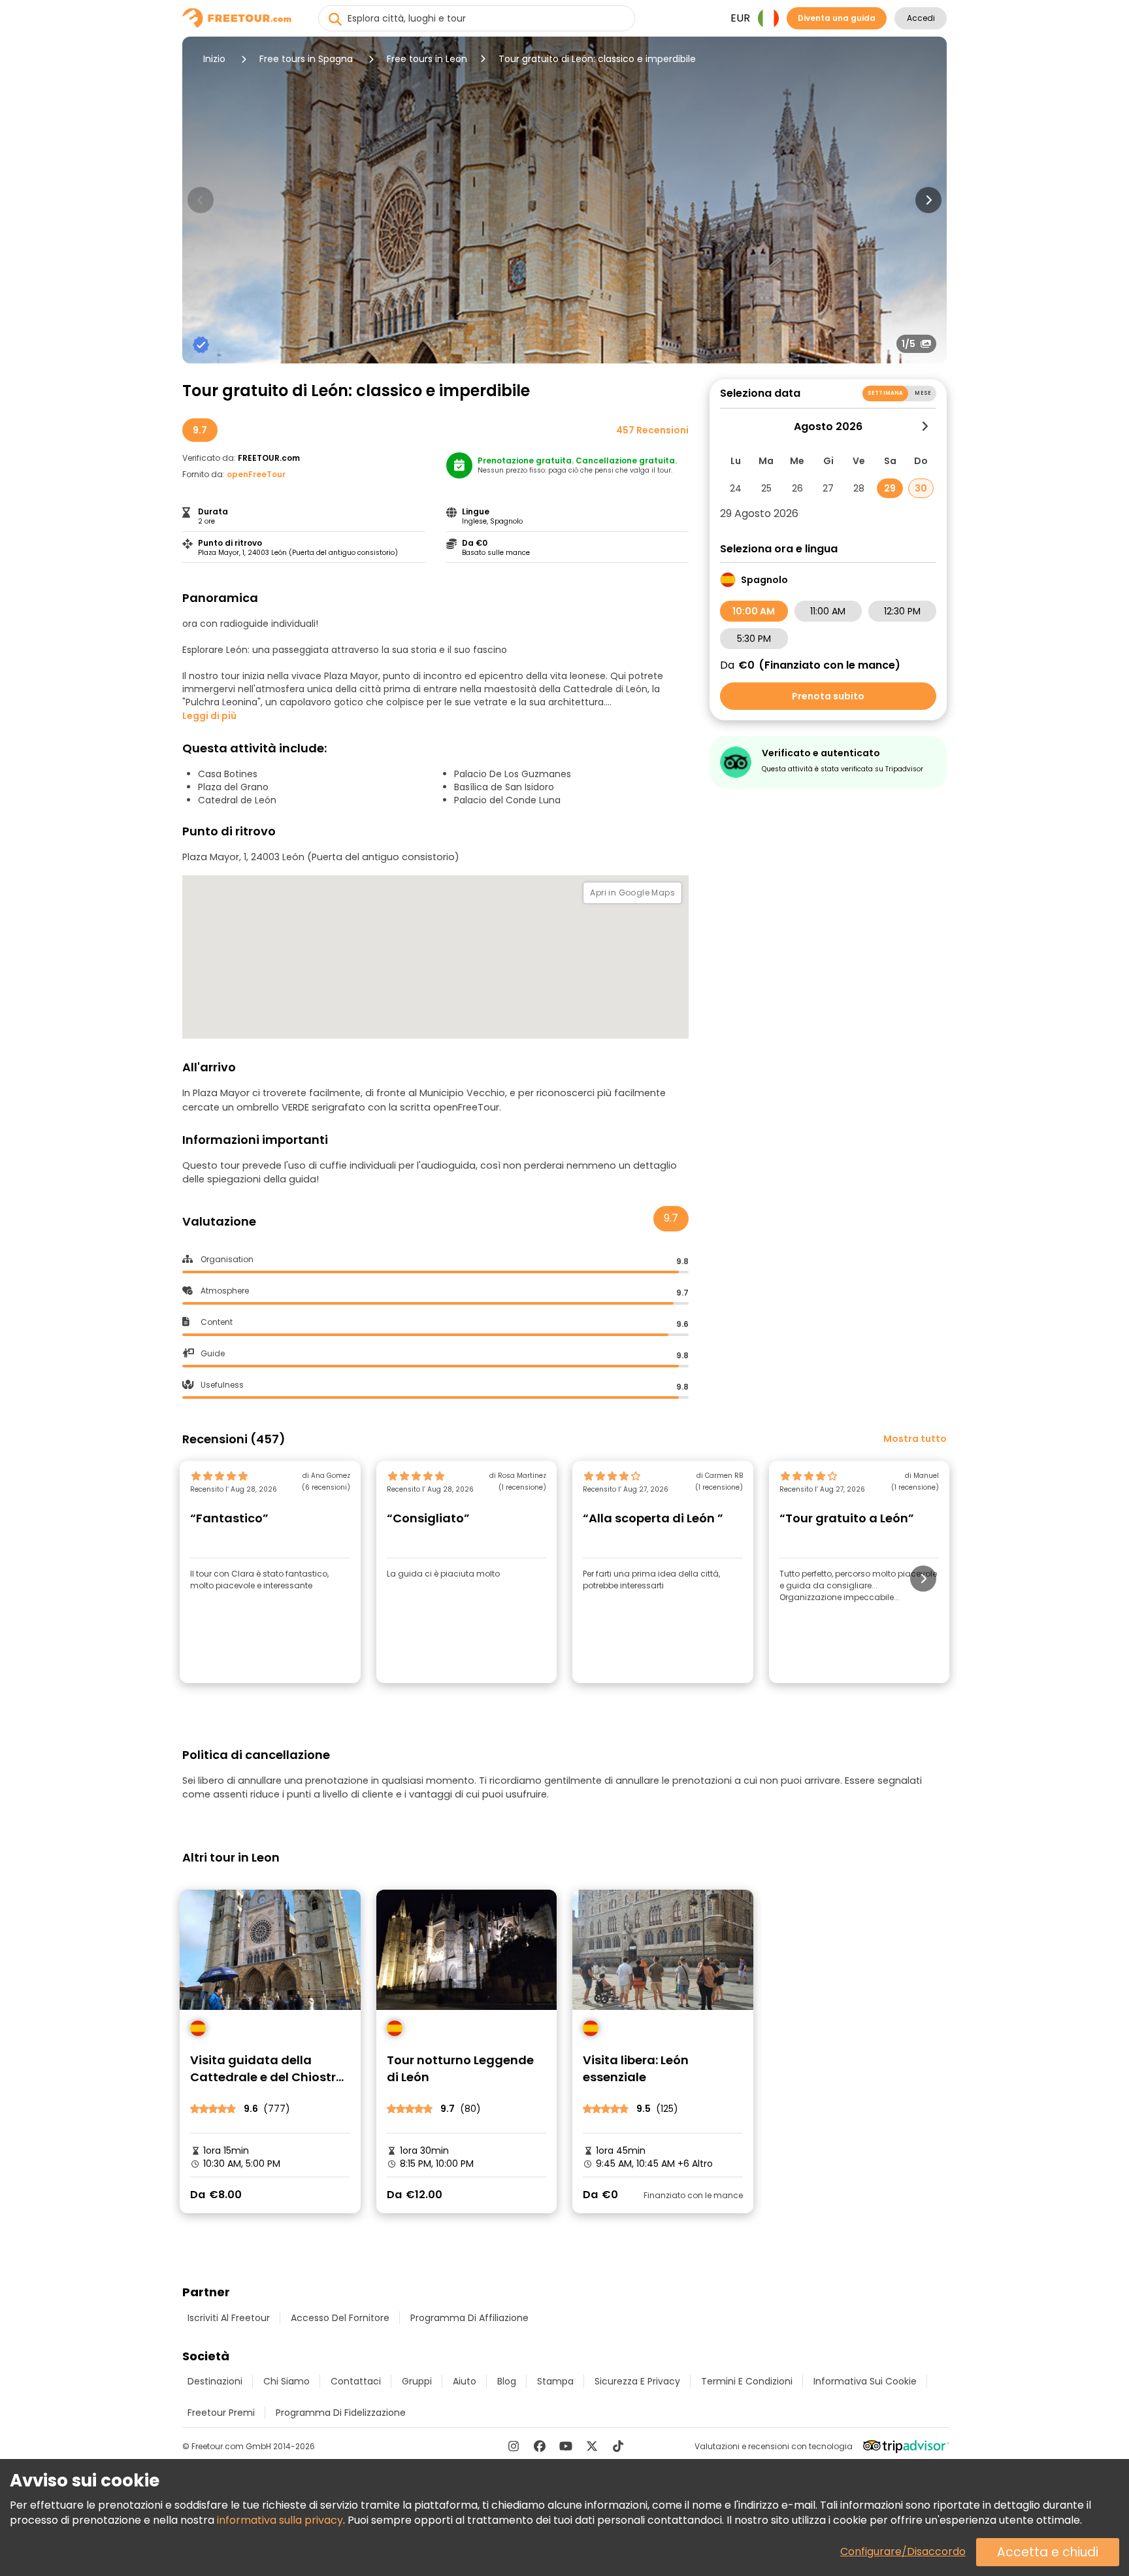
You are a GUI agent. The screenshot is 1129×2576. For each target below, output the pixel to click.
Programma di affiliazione (469, 2318)
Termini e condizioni (747, 2381)
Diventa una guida (837, 18)
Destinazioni (215, 2381)
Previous (201, 200)
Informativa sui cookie (865, 2381)
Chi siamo (286, 2381)
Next (928, 200)
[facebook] (540, 2446)
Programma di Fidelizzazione (341, 2413)
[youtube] (566, 2446)
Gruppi (417, 2381)
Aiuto (465, 2381)
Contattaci (356, 2381)
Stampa (555, 2381)
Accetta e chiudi (1048, 2552)
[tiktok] (618, 2446)
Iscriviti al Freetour (229, 2318)
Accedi (921, 18)
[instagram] (514, 2446)
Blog (507, 2381)
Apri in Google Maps (632, 893)
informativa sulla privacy (280, 2520)
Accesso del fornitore (340, 2318)
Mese (923, 393)
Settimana (885, 393)
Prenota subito (828, 696)
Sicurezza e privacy (637, 2381)
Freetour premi (221, 2413)
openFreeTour (256, 474)
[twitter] (592, 2446)
